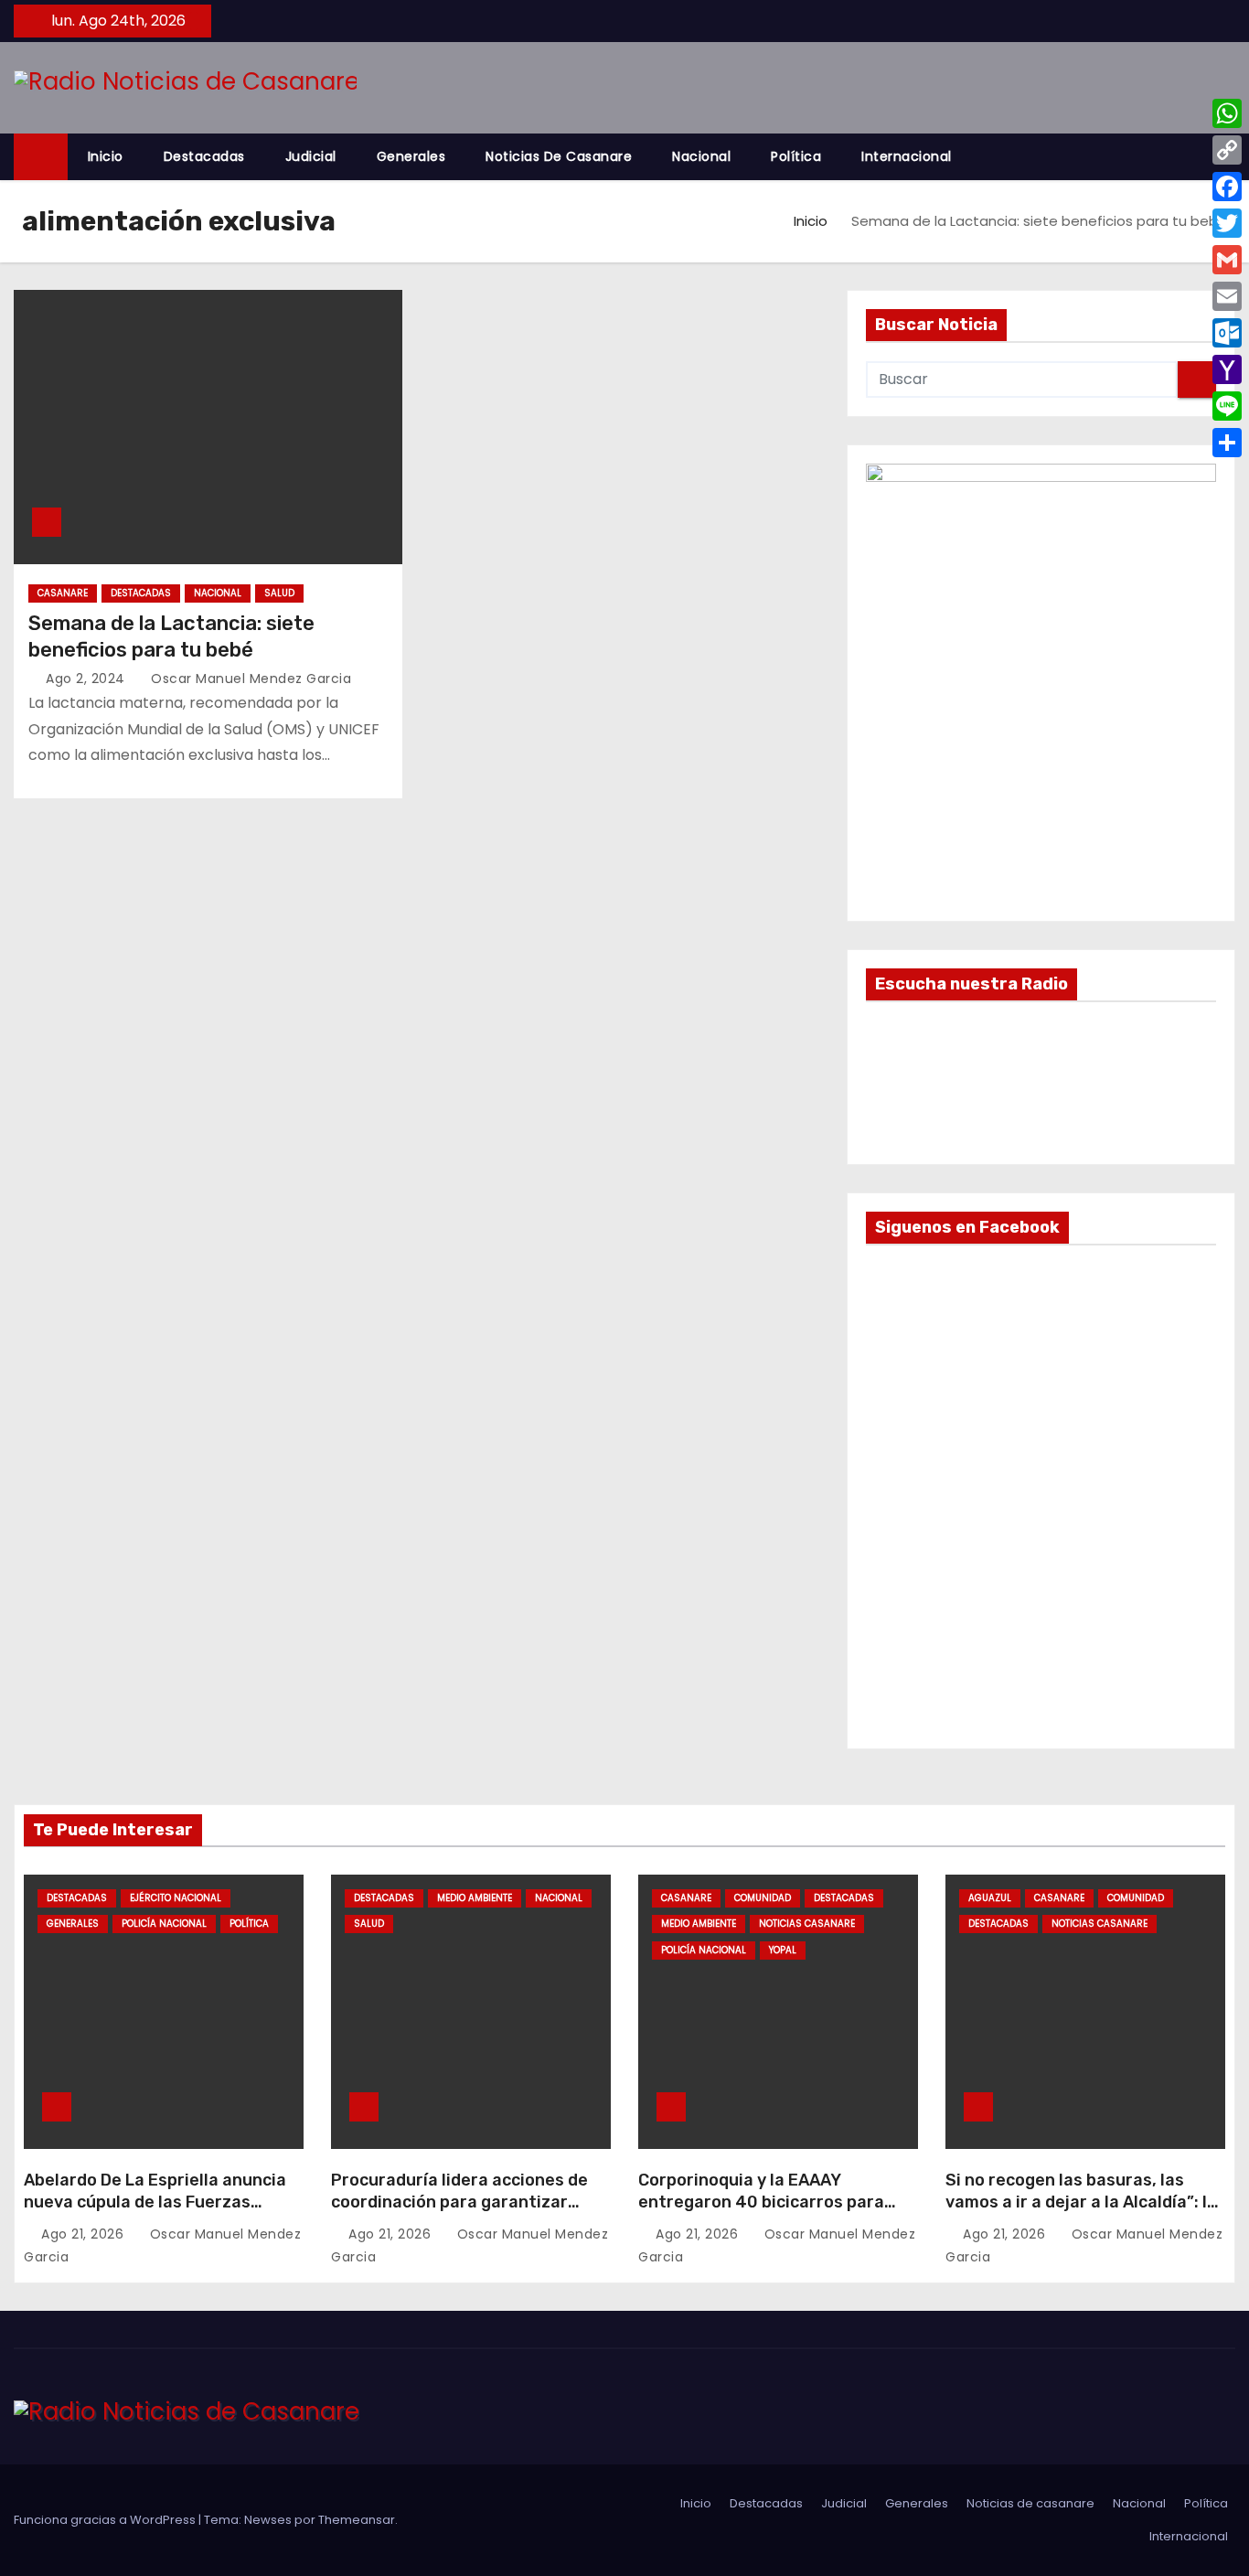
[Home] (41, 157)
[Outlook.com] (1227, 333)
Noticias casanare (807, 1924)
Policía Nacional (164, 1924)
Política (796, 156)
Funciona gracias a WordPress (106, 2520)
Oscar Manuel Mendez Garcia (249, 679)
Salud (279, 593)
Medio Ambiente (475, 1898)
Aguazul (990, 1898)
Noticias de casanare (559, 156)
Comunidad (763, 1898)
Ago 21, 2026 (85, 2234)
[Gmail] (1227, 260)
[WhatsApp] (1227, 113)
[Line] (1227, 406)
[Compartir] (1227, 443)
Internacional (907, 156)
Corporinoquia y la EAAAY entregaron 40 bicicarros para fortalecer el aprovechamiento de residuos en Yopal (775, 2213)
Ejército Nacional (176, 1898)
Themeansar (357, 2520)
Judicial (311, 156)
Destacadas (204, 156)
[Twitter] (1227, 223)
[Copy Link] (1227, 150)
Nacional (701, 156)
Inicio (106, 156)
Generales (411, 156)
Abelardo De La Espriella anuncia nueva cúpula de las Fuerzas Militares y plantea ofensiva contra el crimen (155, 2213)
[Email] (1227, 296)
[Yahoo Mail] (1227, 369)
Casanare (63, 593)
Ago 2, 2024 (87, 679)
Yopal (783, 1950)
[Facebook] (1227, 187)
